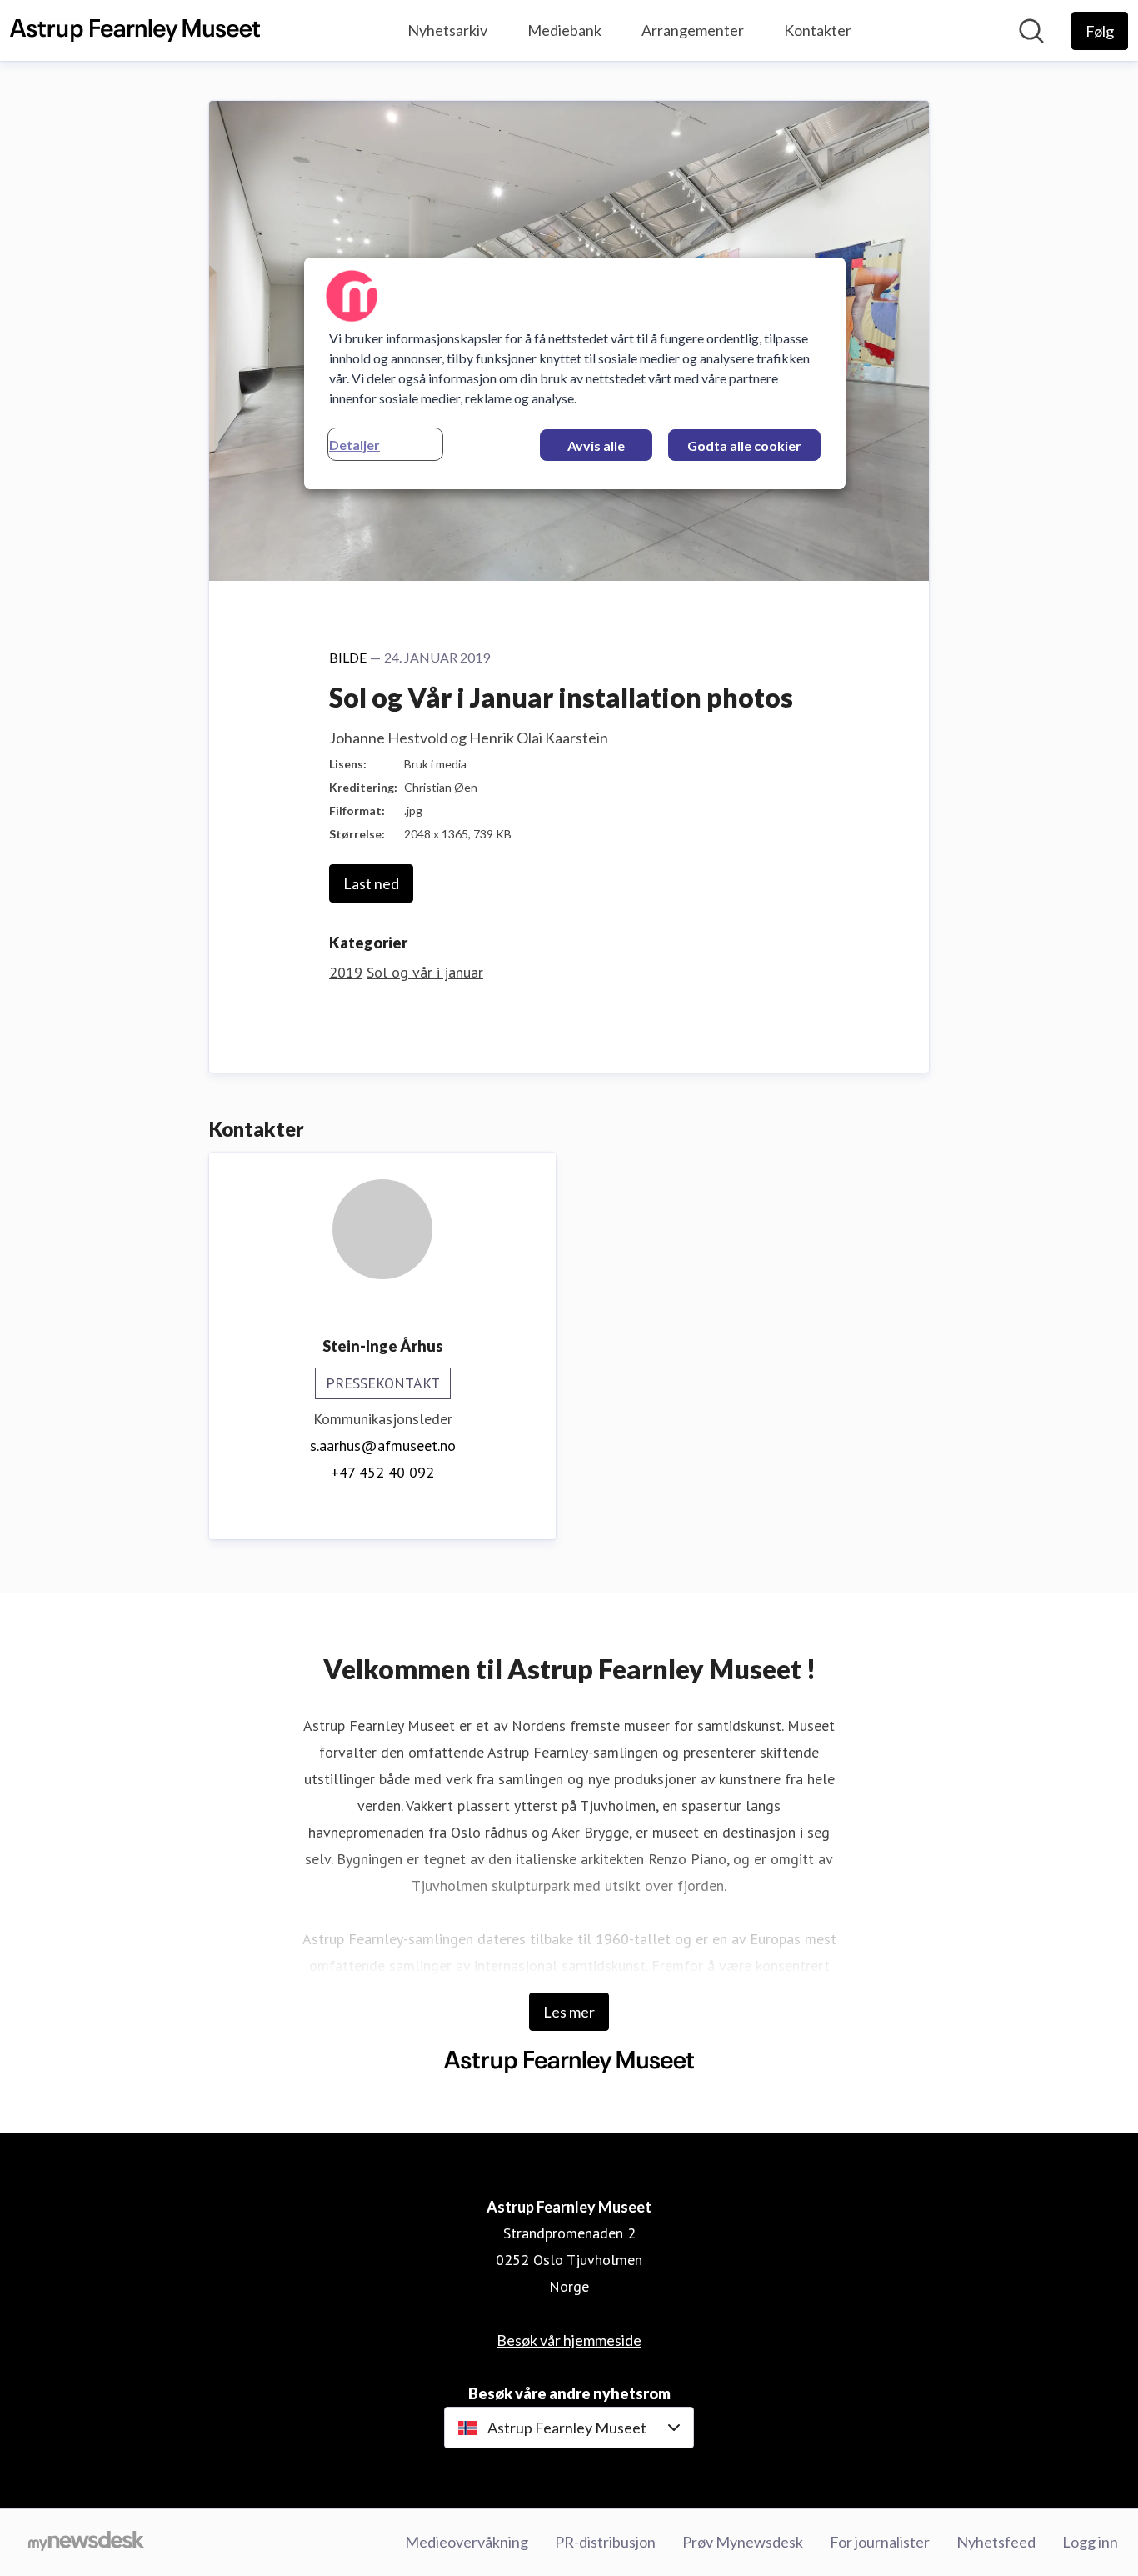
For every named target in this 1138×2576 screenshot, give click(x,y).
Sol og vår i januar (425, 972)
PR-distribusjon (605, 2542)
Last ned (371, 883)
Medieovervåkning (467, 2542)
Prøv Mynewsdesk (743, 2542)
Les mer (569, 2012)
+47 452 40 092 (382, 1472)
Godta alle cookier (744, 445)
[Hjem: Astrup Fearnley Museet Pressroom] (135, 31)
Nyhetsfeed (996, 2542)
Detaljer (354, 445)
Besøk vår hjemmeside (569, 2340)
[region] (575, 373)
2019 (346, 972)
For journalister (880, 2542)
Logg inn (1090, 2542)
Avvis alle (596, 445)
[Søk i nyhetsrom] (1031, 31)
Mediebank (564, 30)
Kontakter (818, 30)
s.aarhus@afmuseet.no (383, 1446)
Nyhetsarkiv (447, 30)
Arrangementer (693, 30)
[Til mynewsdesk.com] (86, 2543)
